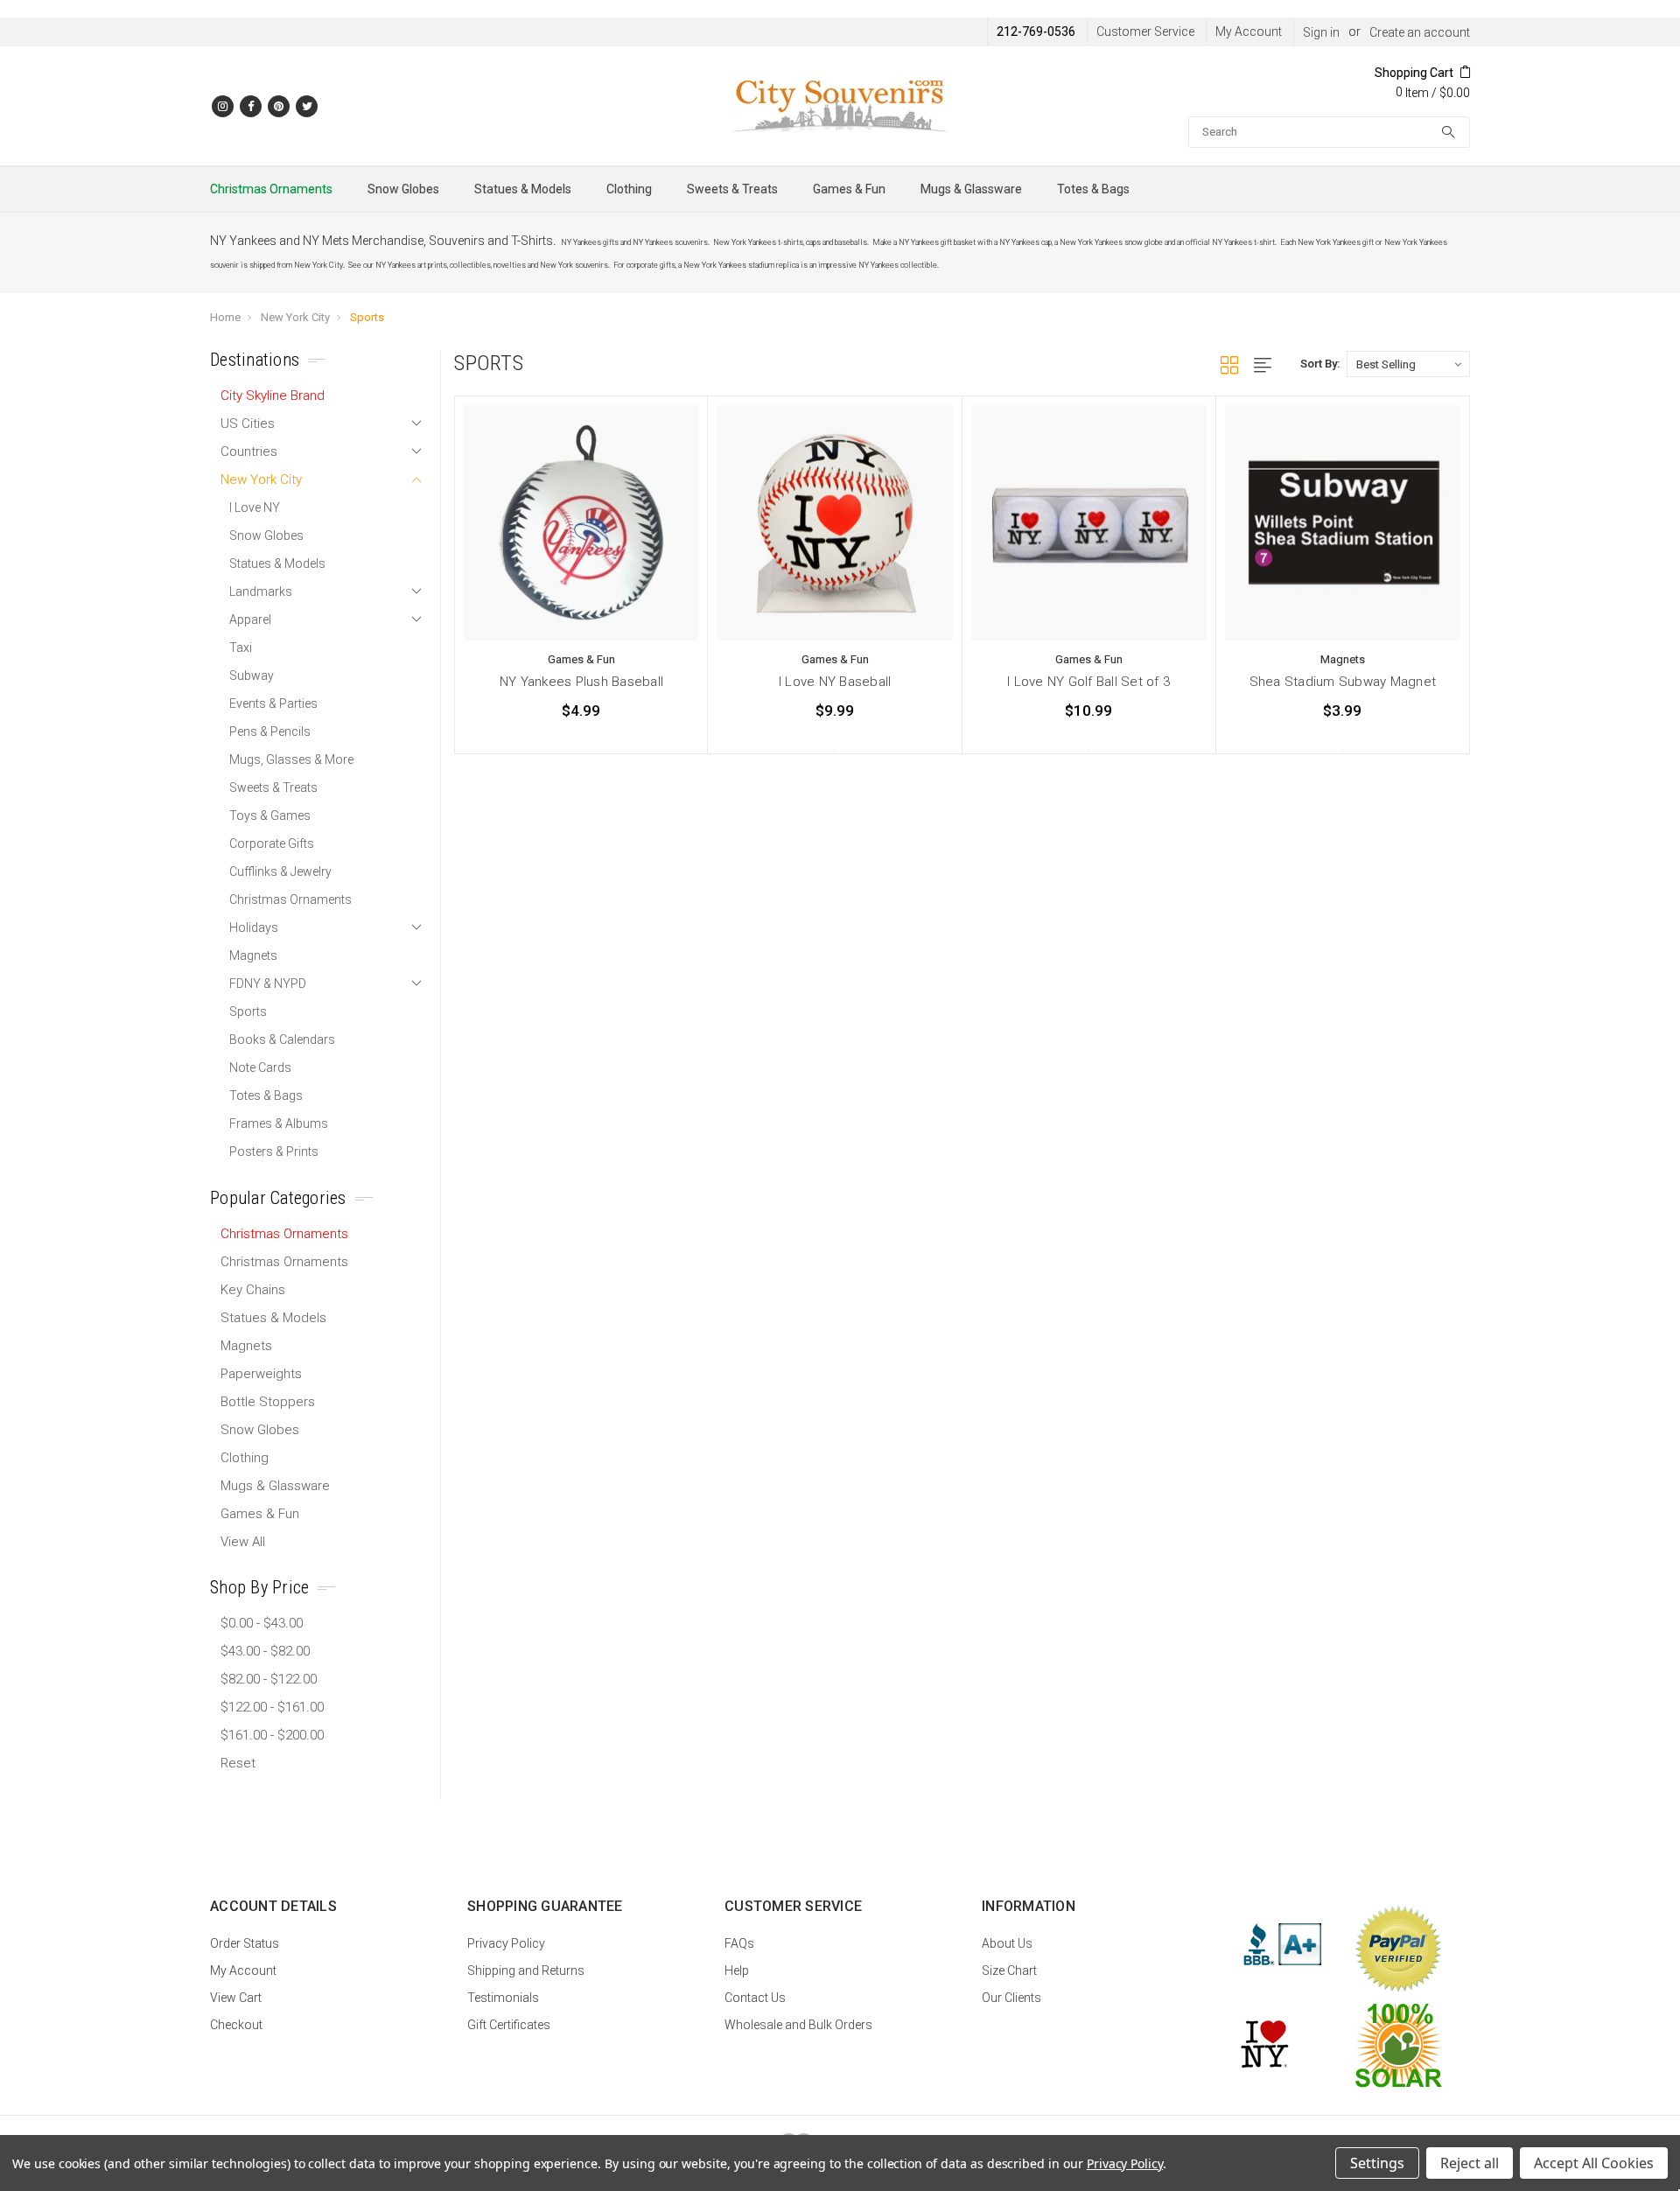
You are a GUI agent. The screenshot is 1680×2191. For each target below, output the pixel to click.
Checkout (236, 2025)
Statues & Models (523, 189)
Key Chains (253, 1290)
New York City (295, 317)
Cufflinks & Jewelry (280, 871)
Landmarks (261, 591)
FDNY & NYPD (268, 983)
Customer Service (1145, 31)
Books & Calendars (282, 1039)
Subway (252, 675)
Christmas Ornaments (271, 189)
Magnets (253, 955)
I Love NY (255, 507)
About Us (1007, 1943)
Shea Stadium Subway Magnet (1343, 682)
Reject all (1470, 2163)
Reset (238, 1763)
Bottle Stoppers (268, 1402)
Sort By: (1320, 364)
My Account (1249, 31)
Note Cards (260, 1067)
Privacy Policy (506, 1943)
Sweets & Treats (732, 189)
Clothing (629, 189)
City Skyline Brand (273, 395)
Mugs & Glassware (971, 189)
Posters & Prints (274, 1151)
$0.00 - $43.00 (262, 1623)
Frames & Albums (279, 1123)
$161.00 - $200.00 (272, 1735)
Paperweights (261, 1374)
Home (225, 317)
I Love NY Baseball (835, 682)
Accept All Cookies (1594, 2163)
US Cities (248, 423)
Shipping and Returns (526, 1970)
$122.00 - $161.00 (272, 1707)
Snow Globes (403, 189)
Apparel (250, 619)
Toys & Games (270, 815)
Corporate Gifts (272, 843)
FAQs (739, 1943)
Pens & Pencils (270, 731)
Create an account (1420, 32)
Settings (1377, 2163)
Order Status (245, 1943)
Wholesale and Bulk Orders (798, 2025)
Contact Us (755, 1998)
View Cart (236, 1998)
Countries (249, 451)
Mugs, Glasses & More (291, 759)
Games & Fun (849, 189)
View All (243, 1542)
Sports (367, 317)
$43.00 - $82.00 (265, 1651)
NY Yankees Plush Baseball (581, 682)
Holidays (254, 927)
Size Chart (1009, 1970)
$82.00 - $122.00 (269, 1679)
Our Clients (1011, 1998)
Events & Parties (273, 703)
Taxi (241, 647)
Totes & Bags (1093, 189)
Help (737, 1970)
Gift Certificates (509, 2025)
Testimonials (503, 1998)
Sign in (1321, 32)
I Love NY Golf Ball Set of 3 (1088, 682)
